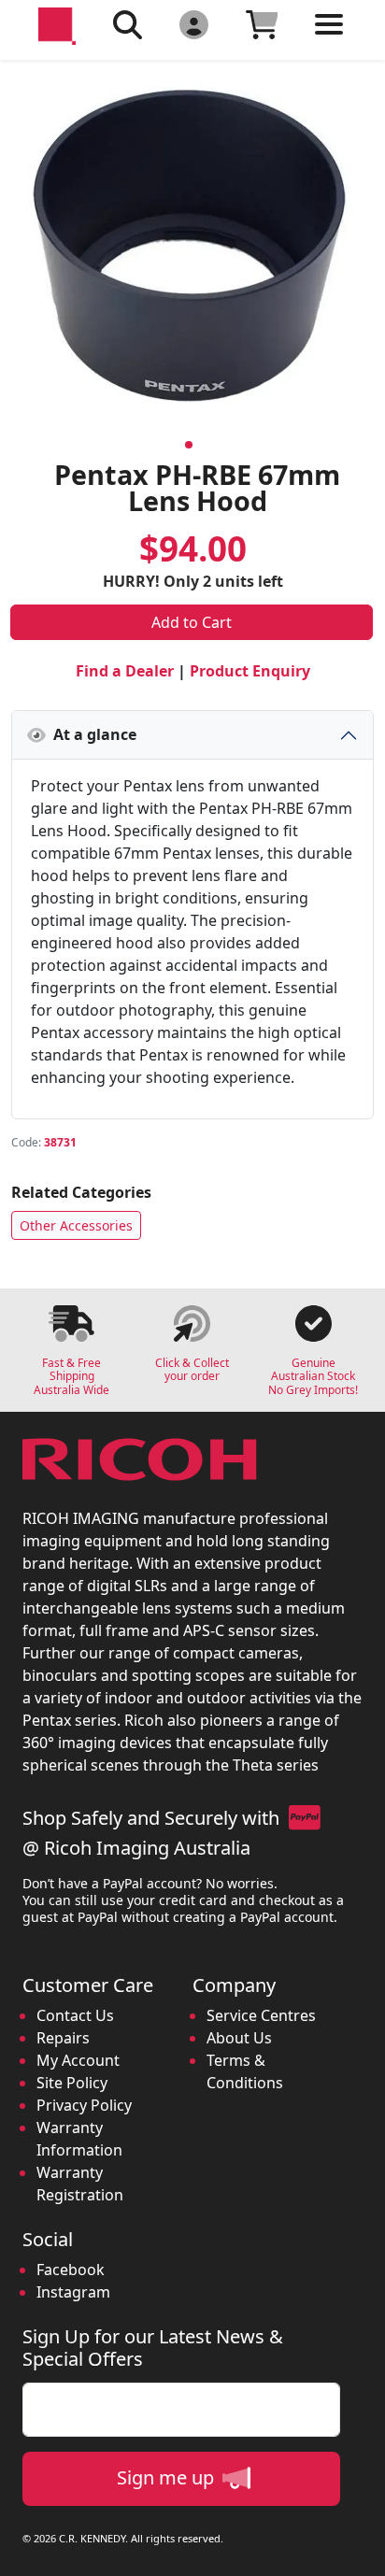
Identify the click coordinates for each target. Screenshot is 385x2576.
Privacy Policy (84, 2105)
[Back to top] (359, 2550)
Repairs (63, 2038)
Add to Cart (192, 622)
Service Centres (261, 2015)
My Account (78, 2060)
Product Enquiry (250, 671)
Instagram (73, 2292)
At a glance (91, 734)
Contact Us (75, 2015)
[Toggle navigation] (329, 39)
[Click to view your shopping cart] (262, 24)
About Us (239, 2038)
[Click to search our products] (128, 24)
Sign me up (168, 2477)
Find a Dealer (125, 671)
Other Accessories (76, 1225)
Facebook (71, 2270)
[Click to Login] (194, 24)
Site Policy (72, 2083)
